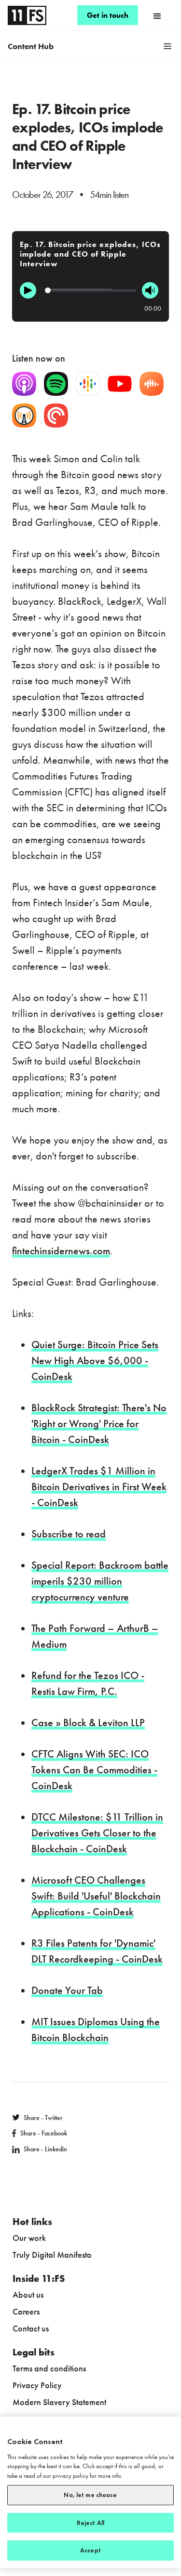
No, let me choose (90, 2495)
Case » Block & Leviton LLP (88, 1723)
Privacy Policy (37, 2385)
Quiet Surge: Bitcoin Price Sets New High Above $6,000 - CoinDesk (95, 1360)
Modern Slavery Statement (59, 2402)
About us (28, 2295)
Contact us (31, 2328)
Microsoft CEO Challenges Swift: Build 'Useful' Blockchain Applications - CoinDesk (96, 1896)
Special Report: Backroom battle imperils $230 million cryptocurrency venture (100, 1581)
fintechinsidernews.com (61, 1251)
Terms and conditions (49, 2368)
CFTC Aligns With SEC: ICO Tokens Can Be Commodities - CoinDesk (94, 1770)
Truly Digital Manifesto (52, 2255)
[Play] (28, 290)
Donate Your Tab (67, 1990)
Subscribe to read (69, 1534)
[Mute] (150, 290)
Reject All (90, 2523)
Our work (29, 2238)
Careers (26, 2311)
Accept (90, 2550)
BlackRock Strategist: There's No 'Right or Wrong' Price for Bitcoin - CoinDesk (99, 1424)
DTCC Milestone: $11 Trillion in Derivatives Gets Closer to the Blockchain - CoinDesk (97, 1833)
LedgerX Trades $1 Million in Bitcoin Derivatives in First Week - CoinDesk (99, 1487)
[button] (157, 15)
